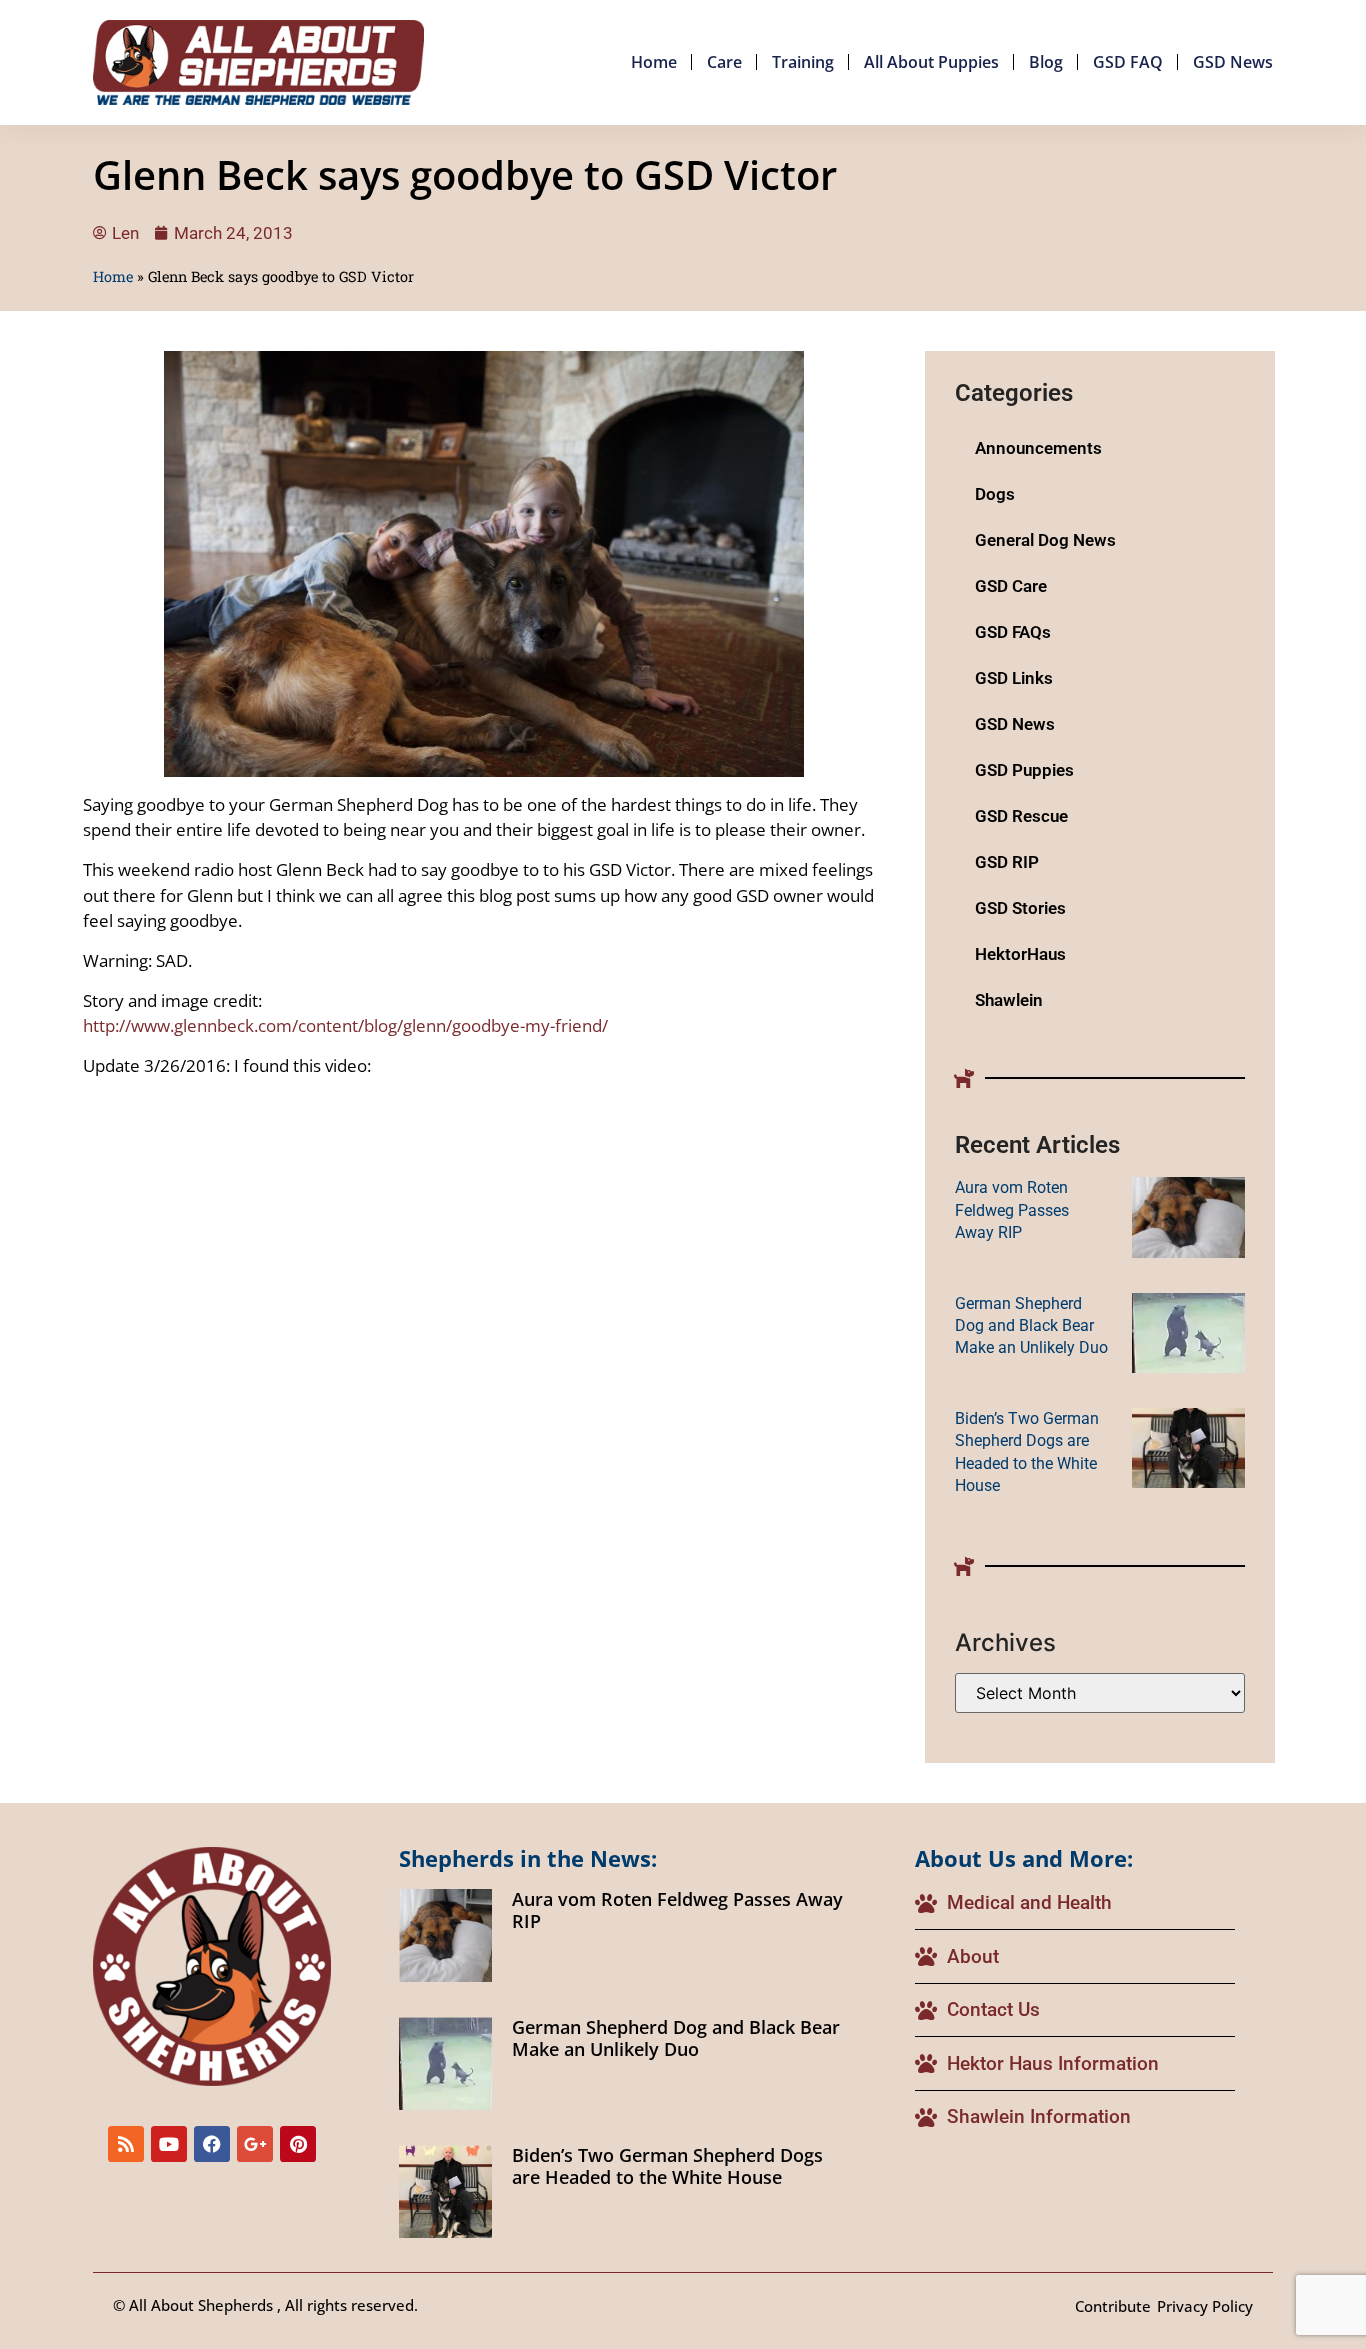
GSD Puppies (1024, 770)
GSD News (1233, 62)
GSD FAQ (1128, 62)
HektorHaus (1020, 954)
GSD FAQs (1013, 632)
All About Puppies (931, 62)
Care (724, 62)
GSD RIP (1007, 862)
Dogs (995, 494)
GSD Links (1014, 678)
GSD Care (1011, 586)
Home (654, 62)
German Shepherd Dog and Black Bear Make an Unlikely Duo (1031, 1326)
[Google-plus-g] (255, 2144)
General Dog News (1045, 540)
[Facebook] (212, 2144)
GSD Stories (1020, 908)
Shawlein (1009, 1000)
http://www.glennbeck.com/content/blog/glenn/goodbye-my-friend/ (345, 1025)
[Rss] (126, 2144)
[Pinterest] (298, 2144)
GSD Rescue (1021, 816)
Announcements (1038, 448)
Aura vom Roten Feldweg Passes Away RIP (1012, 1210)
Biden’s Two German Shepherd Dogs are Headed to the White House (667, 2166)
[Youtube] (169, 2144)
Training (803, 62)
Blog (1046, 62)
